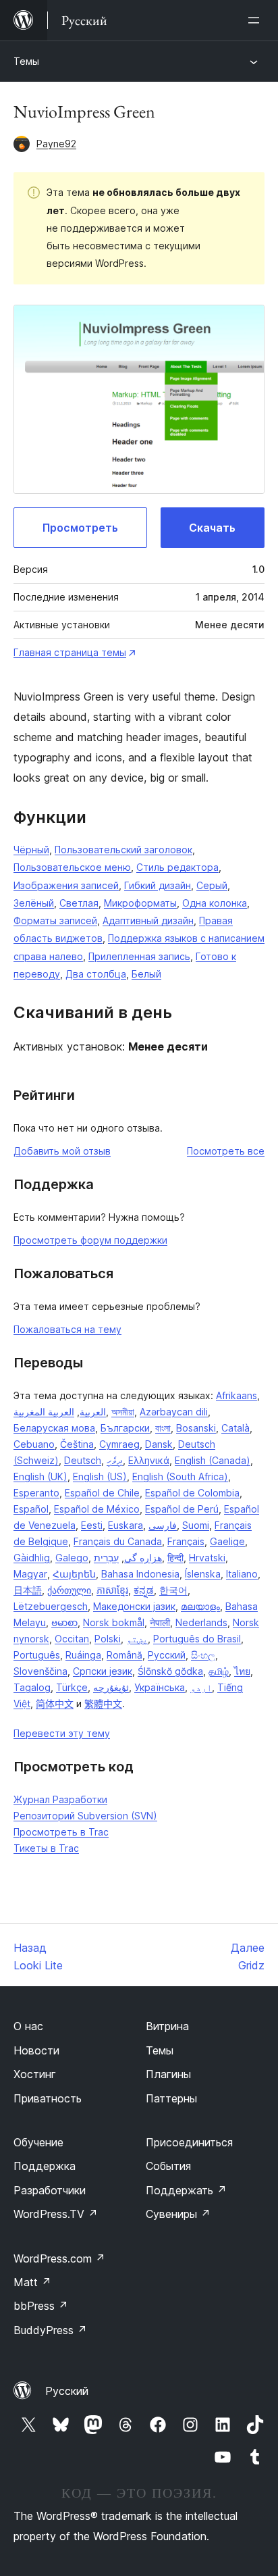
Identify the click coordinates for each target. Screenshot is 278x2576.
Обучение (38, 2142)
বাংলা (163, 1428)
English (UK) (40, 1476)
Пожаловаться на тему (67, 1329)
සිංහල (203, 1655)
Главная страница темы (70, 652)
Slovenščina (40, 1671)
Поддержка (45, 2166)
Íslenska (203, 1574)
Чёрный (31, 850)
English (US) (100, 1476)
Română (124, 1655)
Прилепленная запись (139, 956)
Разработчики (50, 2190)
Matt (32, 2282)
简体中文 (55, 1703)
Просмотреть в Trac (61, 1832)
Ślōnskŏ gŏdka (170, 1671)
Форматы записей (55, 920)
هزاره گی (143, 1558)
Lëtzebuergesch (51, 1606)
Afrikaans (237, 1395)
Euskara (126, 1525)
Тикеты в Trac (46, 1848)
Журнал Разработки (60, 1799)
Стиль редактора (177, 867)
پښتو (137, 1639)
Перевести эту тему (62, 1733)
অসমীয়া (123, 1412)
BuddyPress (50, 2330)
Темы (26, 61)
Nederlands (201, 1622)
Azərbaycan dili (174, 1412)
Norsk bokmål (114, 1622)
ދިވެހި (115, 1460)
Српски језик (103, 1671)
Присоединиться (189, 2142)
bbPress (41, 2306)
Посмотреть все (226, 1151)
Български (125, 1428)
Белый (146, 974)
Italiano (242, 1574)
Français (186, 1541)
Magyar (30, 1574)
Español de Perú (182, 1509)
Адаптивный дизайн (148, 920)
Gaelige (227, 1541)
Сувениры (178, 2214)
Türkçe (72, 1687)
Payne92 (56, 144)
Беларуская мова (54, 1428)
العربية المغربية (44, 1412)
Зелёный (34, 903)
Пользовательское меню (72, 867)
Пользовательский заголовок (123, 850)
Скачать (212, 528)
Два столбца (96, 974)
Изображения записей (66, 885)
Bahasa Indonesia (140, 1574)
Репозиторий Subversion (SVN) (85, 1816)
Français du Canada (118, 1541)
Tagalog (32, 1687)
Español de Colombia (192, 1493)
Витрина (167, 2026)
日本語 (28, 1590)
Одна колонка (215, 903)
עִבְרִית (106, 1558)
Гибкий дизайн (158, 885)
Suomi (196, 1525)
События (168, 2166)
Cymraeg (119, 1444)
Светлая (79, 903)
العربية (93, 1412)
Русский (167, 1655)
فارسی (163, 1525)
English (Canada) (213, 1460)
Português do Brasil (197, 1639)
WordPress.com (59, 2258)
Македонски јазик (134, 1606)
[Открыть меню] (256, 20)
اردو (201, 1687)
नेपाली (160, 1622)
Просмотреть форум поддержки (90, 1240)
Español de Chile (102, 1493)
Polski (108, 1639)
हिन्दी (175, 1558)
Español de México (97, 1509)
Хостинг (35, 2074)
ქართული (69, 1590)
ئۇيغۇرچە (111, 1687)
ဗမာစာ (64, 1622)
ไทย (242, 1671)
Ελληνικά (149, 1460)
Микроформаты (140, 903)
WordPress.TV (56, 2214)
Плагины (168, 2074)
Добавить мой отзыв (62, 1151)
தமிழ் (219, 1671)
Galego (72, 1558)
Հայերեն (74, 1574)
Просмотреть (80, 528)
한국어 (173, 1590)
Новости (36, 2050)
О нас (28, 2026)
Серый (212, 885)
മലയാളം (200, 1606)
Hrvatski (207, 1558)
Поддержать (186, 2190)
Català (235, 1428)
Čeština (77, 1444)
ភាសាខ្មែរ (112, 1590)
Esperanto (36, 1493)
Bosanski (196, 1428)
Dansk (159, 1444)
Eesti (92, 1525)
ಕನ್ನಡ (144, 1590)
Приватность (48, 2098)
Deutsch (83, 1460)
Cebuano (34, 1444)
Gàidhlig (32, 1558)
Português (37, 1655)
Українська (160, 1687)
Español (31, 1509)
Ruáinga (83, 1655)
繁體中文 (103, 1703)
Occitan (72, 1639)
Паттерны (171, 2098)
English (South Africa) (180, 1476)
